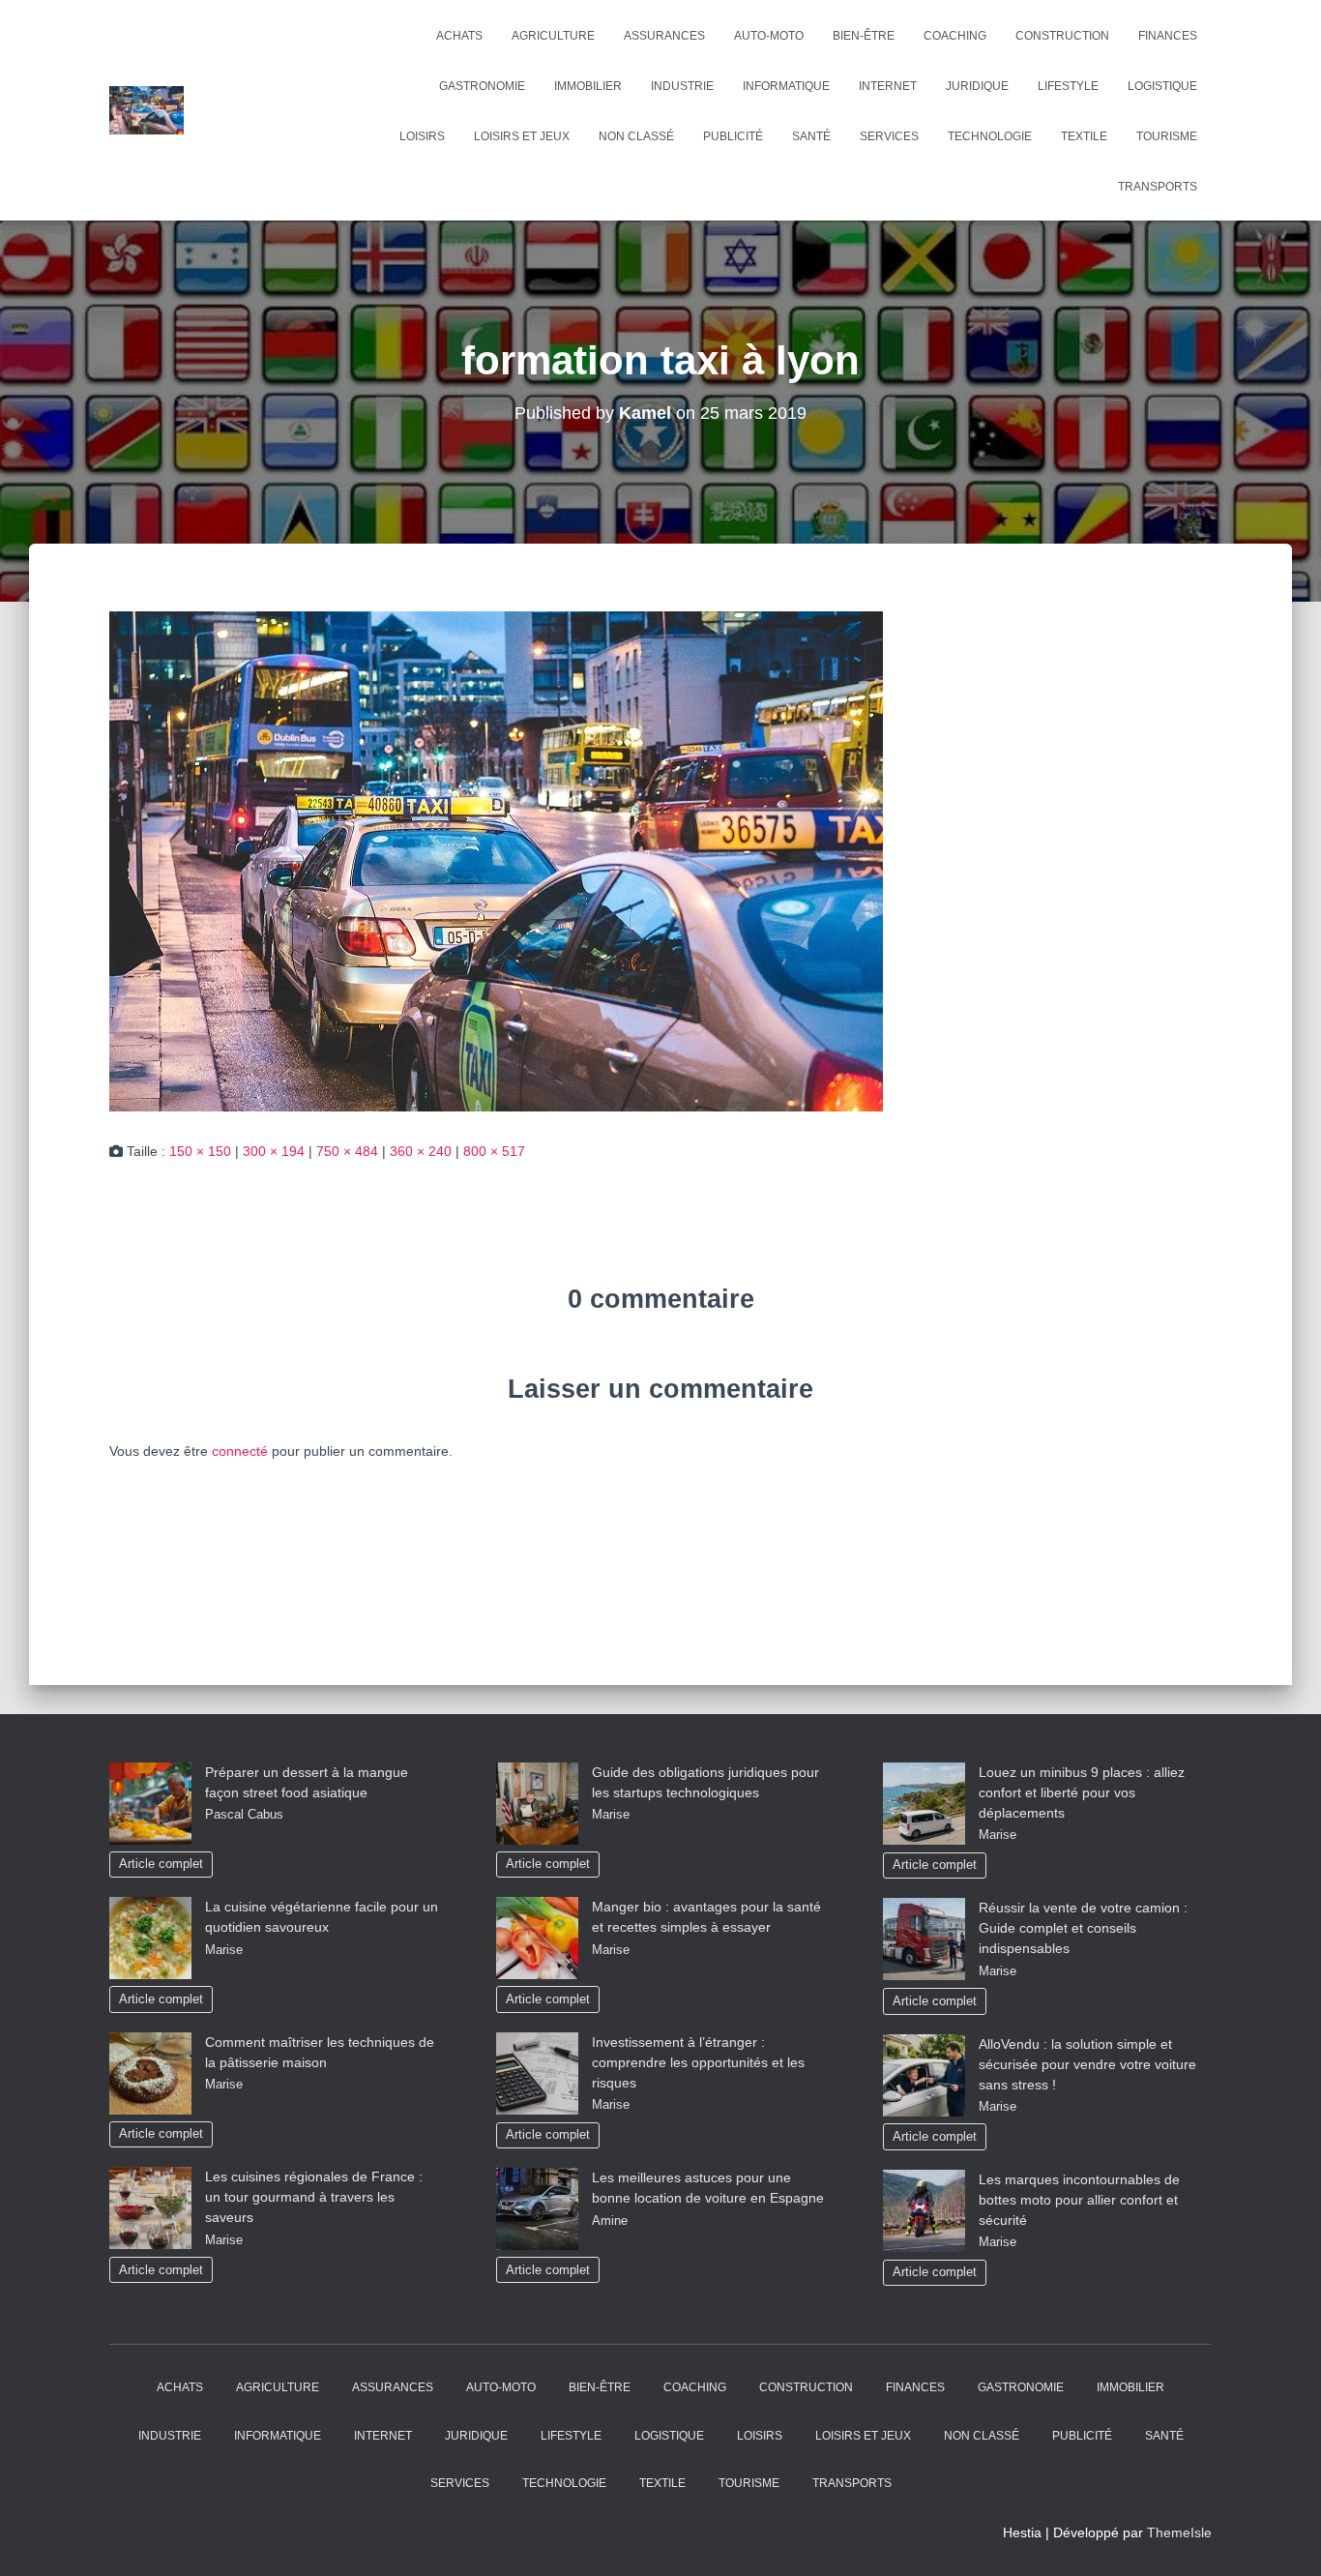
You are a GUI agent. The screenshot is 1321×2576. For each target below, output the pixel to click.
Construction (1062, 36)
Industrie (682, 86)
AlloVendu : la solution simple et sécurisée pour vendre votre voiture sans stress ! (1087, 2064)
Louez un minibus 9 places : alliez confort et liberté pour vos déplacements (1082, 1792)
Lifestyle (1068, 86)
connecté (240, 1451)
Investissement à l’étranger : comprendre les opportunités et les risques (698, 2062)
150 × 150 (200, 1151)
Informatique (786, 86)
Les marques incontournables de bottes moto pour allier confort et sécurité (1079, 2200)
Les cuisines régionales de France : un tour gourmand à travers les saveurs (314, 2197)
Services (889, 136)
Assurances (664, 36)
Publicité (733, 136)
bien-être (864, 36)
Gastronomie (482, 86)
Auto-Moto (769, 36)
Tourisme (1167, 136)
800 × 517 (494, 1151)
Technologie (990, 136)
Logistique (1162, 86)
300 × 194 (274, 1151)
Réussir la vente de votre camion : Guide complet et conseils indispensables (1083, 1928)
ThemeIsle (1179, 2532)
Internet (888, 86)
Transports (1158, 187)
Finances (1168, 36)
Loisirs (422, 136)
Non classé (636, 136)
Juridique (977, 86)
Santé (811, 136)
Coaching (955, 36)
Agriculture (553, 36)
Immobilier (588, 86)
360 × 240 (421, 1151)
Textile (1084, 136)
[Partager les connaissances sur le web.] (147, 110)
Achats (459, 36)
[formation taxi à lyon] (496, 860)
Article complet (161, 1864)
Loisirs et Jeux (522, 136)
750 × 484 (347, 1151)
